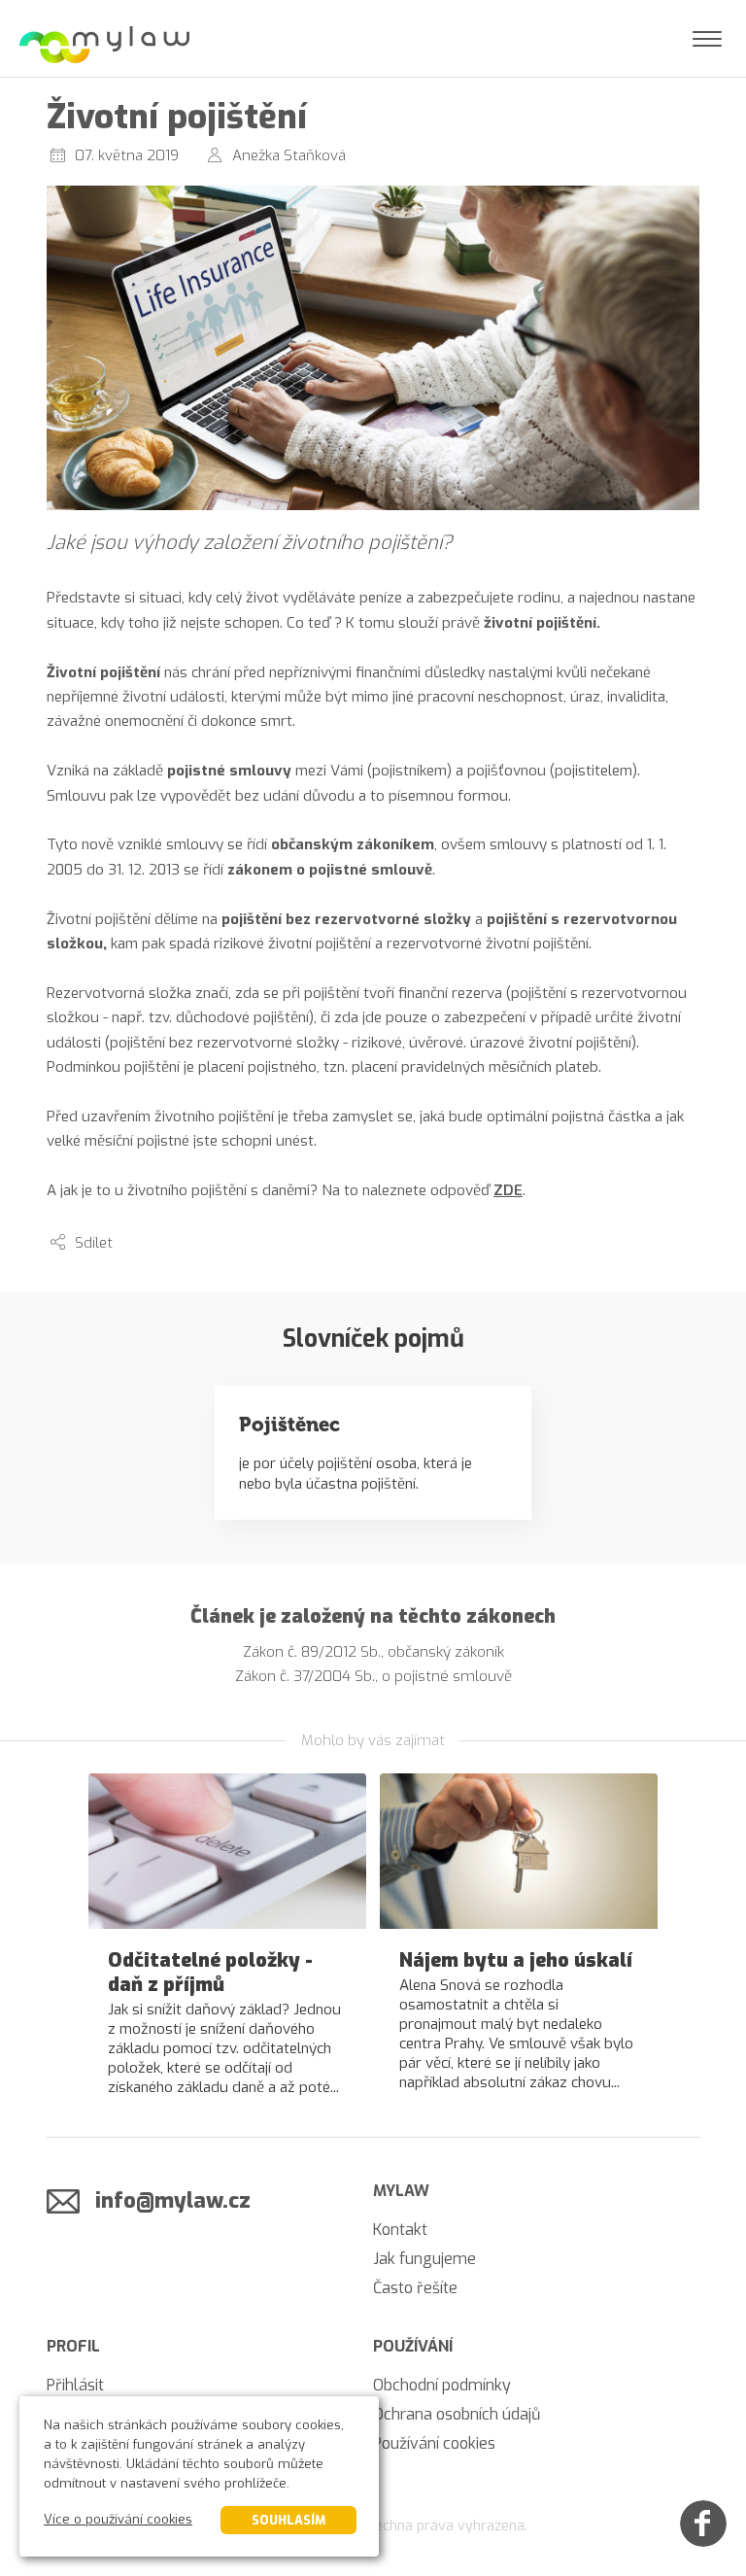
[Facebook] (703, 2524)
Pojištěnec (289, 1425)
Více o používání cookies (118, 2519)
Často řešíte (415, 2288)
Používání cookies (434, 2443)
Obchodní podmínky (442, 2385)
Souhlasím (288, 2520)
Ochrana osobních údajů (457, 2414)
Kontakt (400, 2230)
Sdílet (94, 1243)
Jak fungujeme (424, 2259)
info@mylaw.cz (173, 2200)
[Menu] (707, 39)
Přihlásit (75, 2385)
